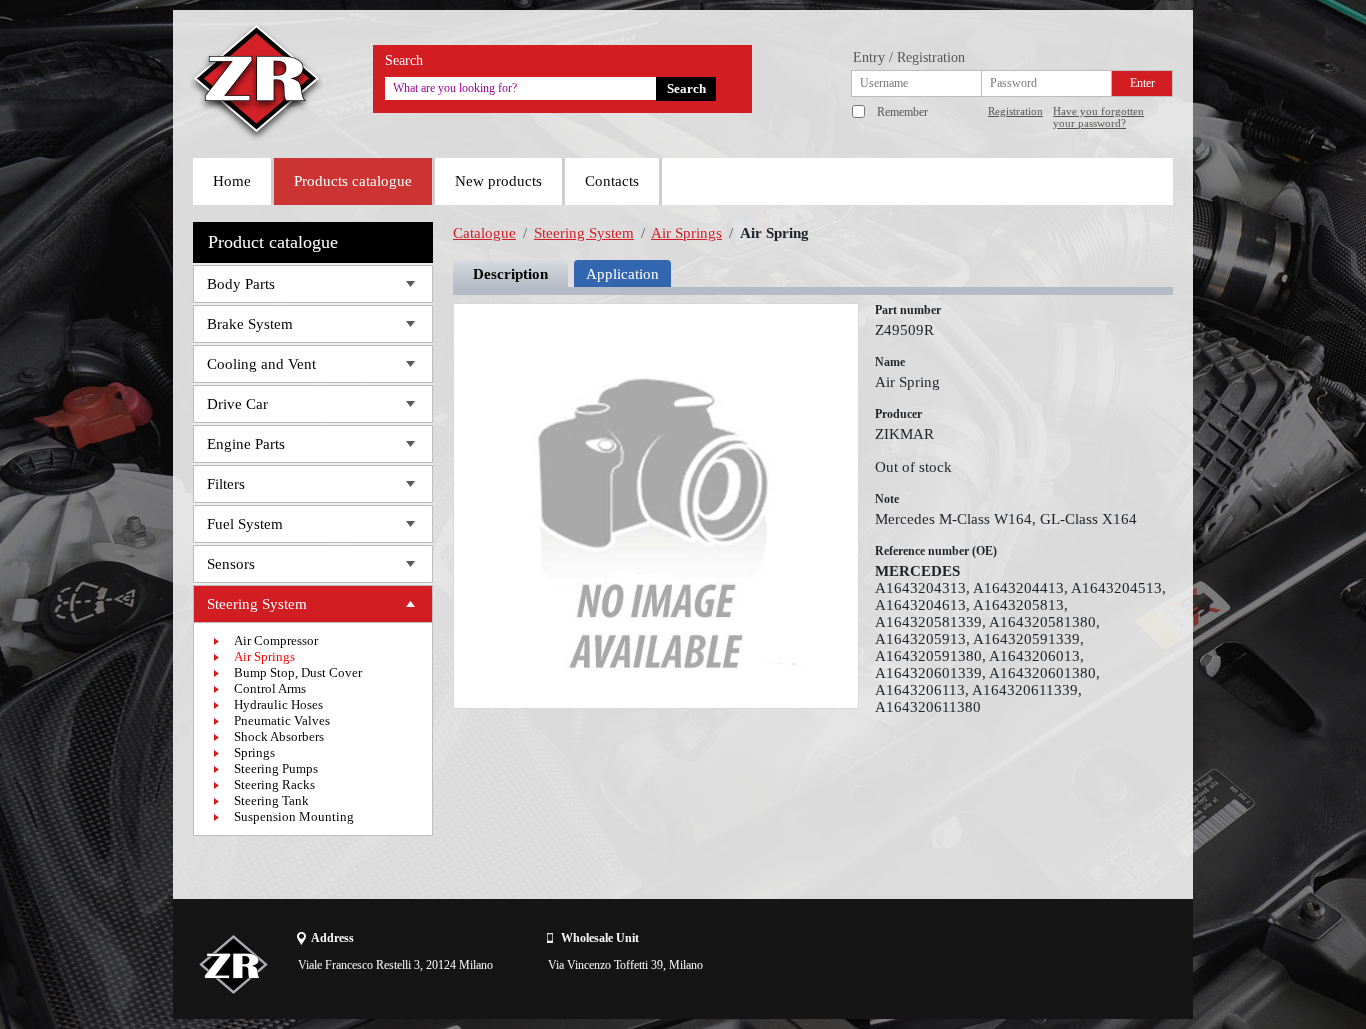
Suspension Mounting (294, 816)
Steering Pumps (276, 768)
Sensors (231, 564)
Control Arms (270, 688)
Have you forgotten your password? (1098, 117)
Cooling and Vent (261, 364)
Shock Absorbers (279, 736)
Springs (254, 752)
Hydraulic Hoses (278, 704)
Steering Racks (274, 784)
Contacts (612, 181)
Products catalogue (353, 181)
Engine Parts (246, 444)
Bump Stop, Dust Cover (298, 672)
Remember (902, 112)
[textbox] (520, 88)
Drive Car (237, 404)
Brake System (250, 324)
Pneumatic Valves (282, 720)
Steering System (257, 604)
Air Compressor (276, 640)
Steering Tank (271, 800)
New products (498, 181)
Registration (1015, 111)
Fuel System (245, 524)
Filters (226, 484)
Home (232, 181)
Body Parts (241, 284)
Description (510, 274)
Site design (1060, 964)
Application (622, 274)
